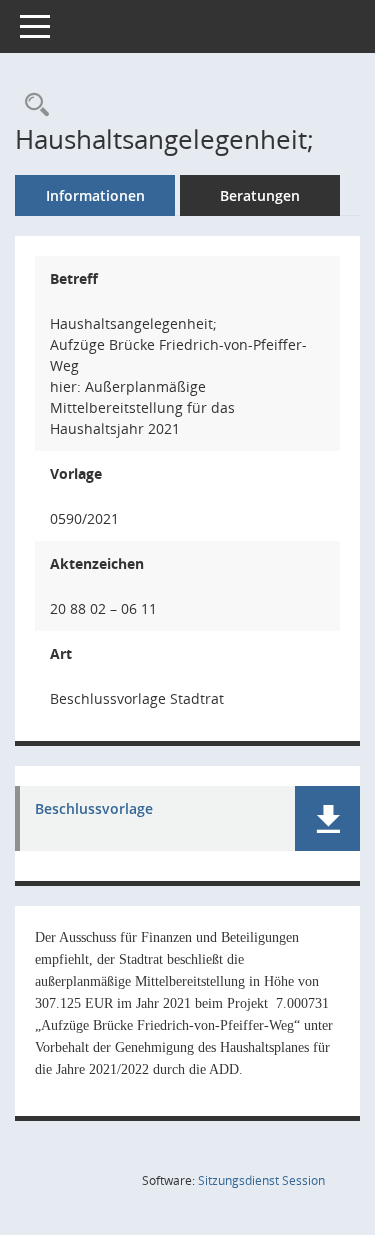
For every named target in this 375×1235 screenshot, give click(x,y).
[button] (327, 818)
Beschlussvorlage (94, 809)
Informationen (95, 195)
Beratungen (260, 195)
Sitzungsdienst (261, 1180)
